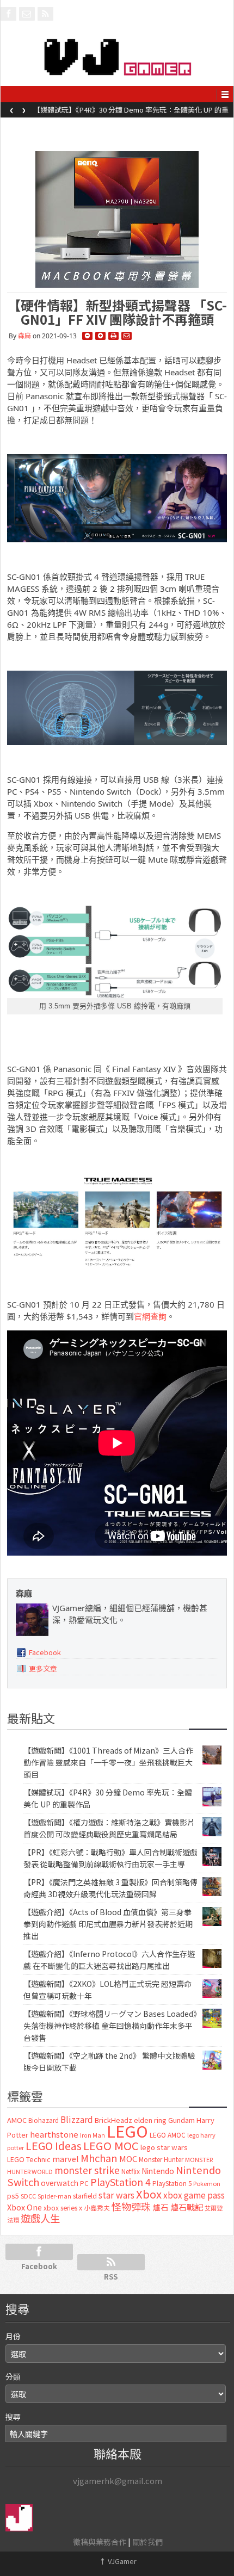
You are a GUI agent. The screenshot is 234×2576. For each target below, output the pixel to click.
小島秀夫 (97, 2207)
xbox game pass (194, 2195)
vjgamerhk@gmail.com (118, 2481)
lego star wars (164, 2147)
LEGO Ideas (54, 2145)
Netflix (131, 2171)
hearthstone (54, 2134)
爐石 (161, 2207)
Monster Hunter (161, 2159)
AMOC (17, 2120)
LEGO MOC (111, 2145)
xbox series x (63, 2208)
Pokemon (207, 2183)
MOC (128, 2159)
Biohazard (44, 2120)
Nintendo (158, 2171)
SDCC (28, 2196)
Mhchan (99, 2158)
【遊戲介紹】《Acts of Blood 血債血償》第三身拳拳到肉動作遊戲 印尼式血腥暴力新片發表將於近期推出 (108, 1924)
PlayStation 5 (172, 2183)
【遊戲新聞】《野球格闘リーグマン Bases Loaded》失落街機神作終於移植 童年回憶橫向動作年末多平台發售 (110, 2026)
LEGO (127, 2131)
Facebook (45, 1652)
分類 (13, 2376)
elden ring (150, 2120)
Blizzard (77, 2119)
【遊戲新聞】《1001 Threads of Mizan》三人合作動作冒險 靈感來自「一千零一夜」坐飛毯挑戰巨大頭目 (108, 1762)
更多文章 (43, 1668)
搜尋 (13, 2417)
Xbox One (24, 2207)
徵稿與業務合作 (100, 2542)
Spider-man (54, 2196)
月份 (13, 2336)
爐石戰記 (187, 2207)
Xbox (149, 2194)
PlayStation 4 (121, 2182)
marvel (66, 2159)
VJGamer (118, 2561)
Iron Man (93, 2135)
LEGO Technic (29, 2159)
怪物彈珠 (131, 2206)
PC (84, 2183)
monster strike (87, 2170)
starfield (85, 2196)
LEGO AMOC (168, 2135)
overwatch (60, 2183)
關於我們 (147, 2542)
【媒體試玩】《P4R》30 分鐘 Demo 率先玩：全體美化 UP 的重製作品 (131, 113)
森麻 (24, 336)
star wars (116, 2195)
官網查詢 (150, 1316)
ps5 (13, 2196)
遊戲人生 (40, 2218)
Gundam (181, 2120)
